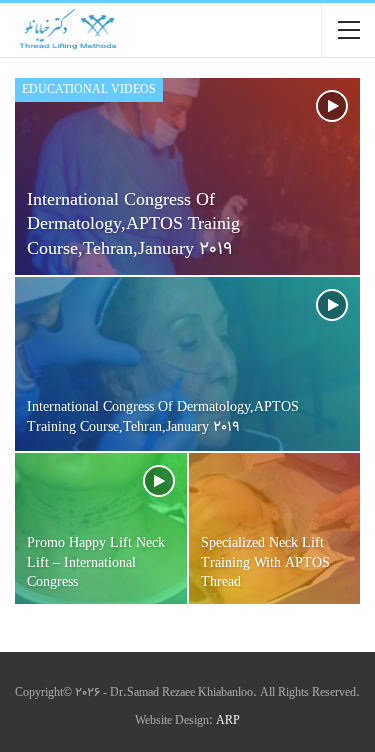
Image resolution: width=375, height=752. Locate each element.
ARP (228, 721)
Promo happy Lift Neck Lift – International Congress (96, 562)
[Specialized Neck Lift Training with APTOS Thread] (275, 528)
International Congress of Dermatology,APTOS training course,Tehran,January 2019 (163, 418)
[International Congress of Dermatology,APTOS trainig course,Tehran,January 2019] (187, 176)
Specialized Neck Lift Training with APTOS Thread (265, 562)
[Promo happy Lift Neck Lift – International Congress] (101, 528)
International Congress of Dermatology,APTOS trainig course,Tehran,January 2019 (133, 225)
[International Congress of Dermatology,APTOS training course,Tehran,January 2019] (187, 364)
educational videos (89, 90)
